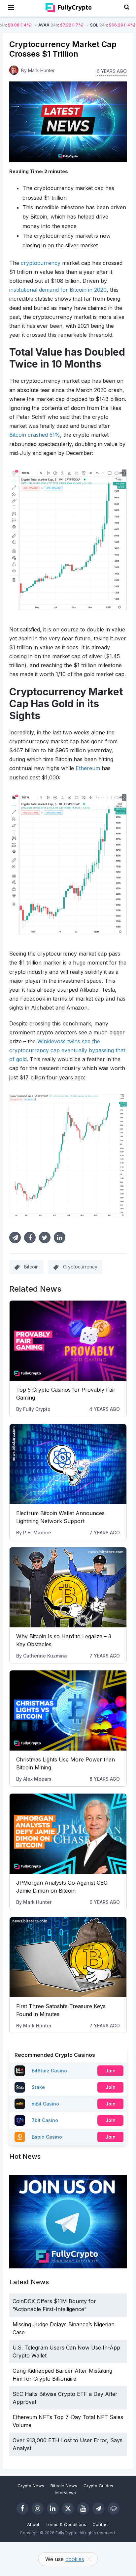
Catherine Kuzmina (45, 1656)
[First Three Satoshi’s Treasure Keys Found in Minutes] (68, 1957)
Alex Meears (37, 1779)
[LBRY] (114, 2508)
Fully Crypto (37, 1409)
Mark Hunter (37, 1902)
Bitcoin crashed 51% (35, 435)
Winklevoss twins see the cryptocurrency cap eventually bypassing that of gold (67, 1050)
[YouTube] (83, 2508)
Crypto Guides (98, 2486)
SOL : (82, 25)
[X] (68, 2508)
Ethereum (88, 768)
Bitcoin (31, 1267)
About (33, 2524)
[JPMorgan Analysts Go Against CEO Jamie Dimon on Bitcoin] (68, 1834)
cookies (75, 2559)
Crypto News (31, 2486)
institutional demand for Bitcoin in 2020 (58, 290)
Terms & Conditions (66, 2524)
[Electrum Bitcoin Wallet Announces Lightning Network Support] (68, 1464)
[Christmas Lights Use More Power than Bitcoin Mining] (68, 1710)
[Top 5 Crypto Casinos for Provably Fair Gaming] (68, 1341)
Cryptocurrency (80, 1267)
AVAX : (31, 25)
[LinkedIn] (53, 2508)
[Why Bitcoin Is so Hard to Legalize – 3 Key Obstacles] (68, 1587)
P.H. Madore (37, 1533)
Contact (101, 2524)
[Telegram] (98, 2508)
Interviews (65, 2493)
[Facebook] (22, 2508)
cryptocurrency (41, 263)
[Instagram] (38, 2508)
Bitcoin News (64, 2486)
